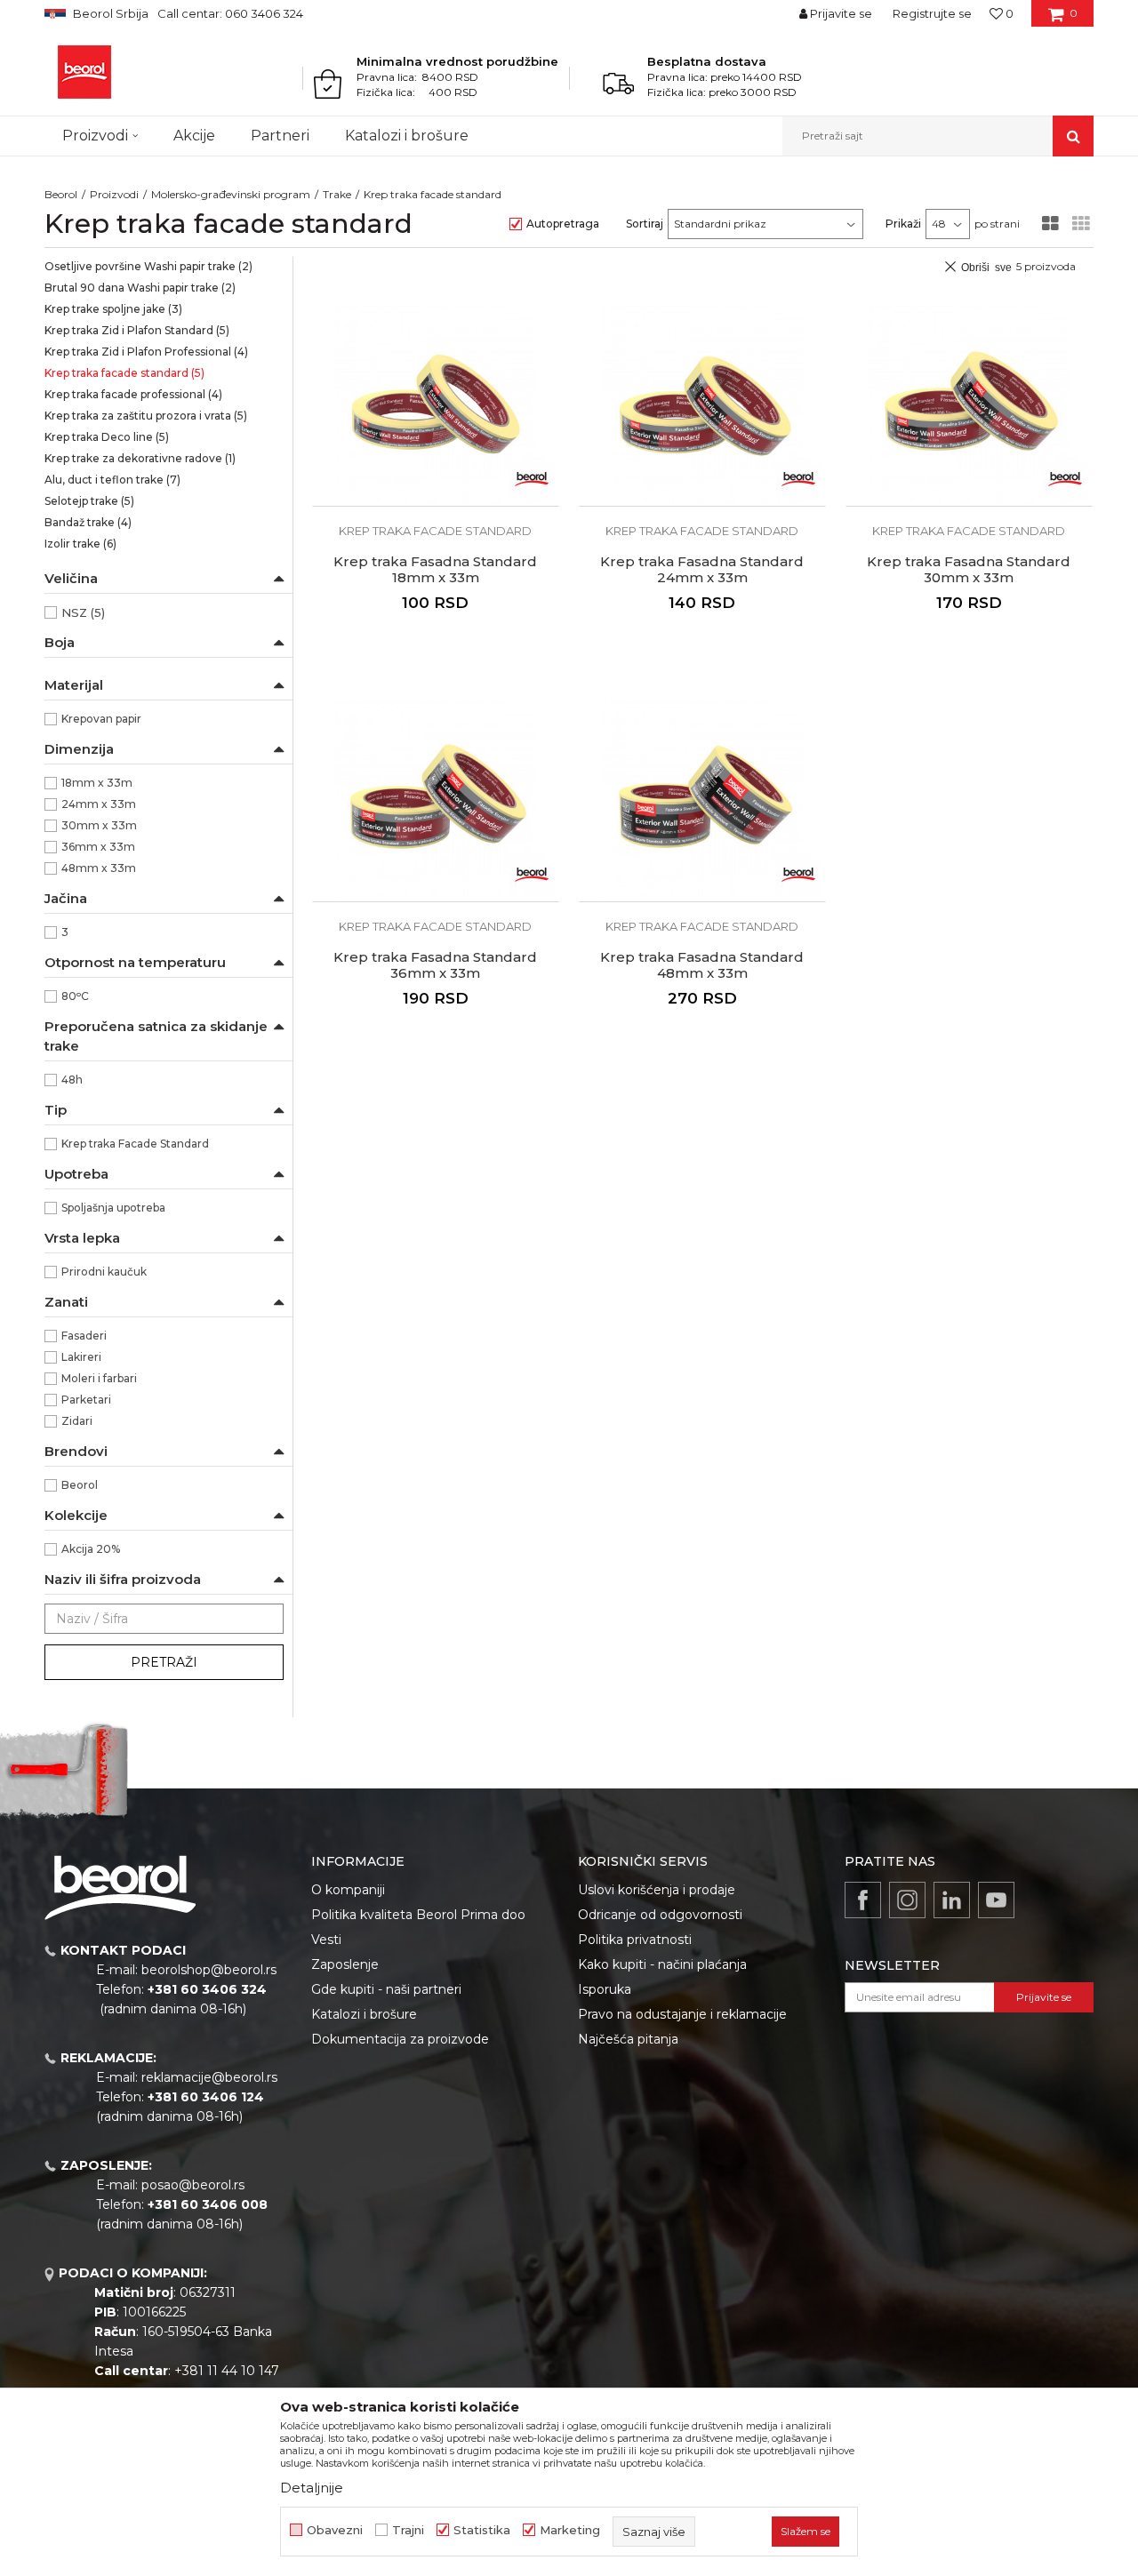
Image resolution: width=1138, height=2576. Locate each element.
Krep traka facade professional (133, 394)
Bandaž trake (88, 522)
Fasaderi (84, 1336)
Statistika (482, 2530)
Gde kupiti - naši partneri (386, 1989)
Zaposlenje (345, 1964)
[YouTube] (996, 1900)
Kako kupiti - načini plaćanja (662, 1964)
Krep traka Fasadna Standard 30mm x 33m (969, 570)
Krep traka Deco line (107, 437)
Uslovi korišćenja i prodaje (657, 1890)
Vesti (326, 1940)
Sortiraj (645, 224)
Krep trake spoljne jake (113, 309)
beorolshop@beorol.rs (209, 1970)
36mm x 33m (98, 847)
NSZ (83, 612)
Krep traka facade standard (124, 373)
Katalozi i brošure (364, 2014)
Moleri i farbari (99, 1378)
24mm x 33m (99, 804)
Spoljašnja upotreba (113, 1208)
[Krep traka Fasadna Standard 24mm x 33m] (702, 405)
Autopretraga (563, 224)
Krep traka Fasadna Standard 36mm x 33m (435, 965)
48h (72, 1080)
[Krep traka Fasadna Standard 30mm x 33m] (969, 405)
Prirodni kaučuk (104, 1272)
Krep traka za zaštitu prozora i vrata (146, 416)
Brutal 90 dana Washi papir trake (140, 288)
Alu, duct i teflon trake (112, 480)
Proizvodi (114, 194)
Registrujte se (932, 13)
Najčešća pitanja (628, 2039)
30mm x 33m (99, 825)
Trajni (408, 2530)
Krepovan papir (101, 719)
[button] (938, 136)
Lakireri (81, 1357)
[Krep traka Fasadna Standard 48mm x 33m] (702, 801)
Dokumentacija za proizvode (400, 2039)
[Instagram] (907, 1900)
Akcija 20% (91, 1549)
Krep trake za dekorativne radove (140, 458)
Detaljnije (312, 2488)
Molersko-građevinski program (231, 194)
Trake (337, 194)
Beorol (61, 194)
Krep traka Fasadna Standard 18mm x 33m (435, 570)
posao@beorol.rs (193, 2185)
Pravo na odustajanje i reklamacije (682, 2014)
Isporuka (605, 1989)
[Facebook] (863, 1900)
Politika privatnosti (635, 1940)
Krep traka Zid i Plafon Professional (146, 352)
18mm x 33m (97, 783)
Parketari (86, 1400)
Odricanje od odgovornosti (660, 1915)
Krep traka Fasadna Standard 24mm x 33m (702, 570)
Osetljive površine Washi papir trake (148, 266)
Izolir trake (80, 544)
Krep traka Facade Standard (135, 1144)
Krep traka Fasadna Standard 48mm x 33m (702, 965)
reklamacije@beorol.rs (209, 2077)
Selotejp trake (89, 501)
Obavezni (335, 2530)
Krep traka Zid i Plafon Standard (137, 330)
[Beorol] (84, 72)
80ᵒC (75, 996)
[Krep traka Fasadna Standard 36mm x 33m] (436, 801)
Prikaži (903, 224)
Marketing (570, 2530)
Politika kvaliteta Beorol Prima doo (418, 1915)
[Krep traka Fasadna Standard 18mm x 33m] (436, 405)
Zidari (77, 1421)
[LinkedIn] (952, 1900)
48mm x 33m (99, 868)
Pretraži (164, 1662)
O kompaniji (348, 1890)
